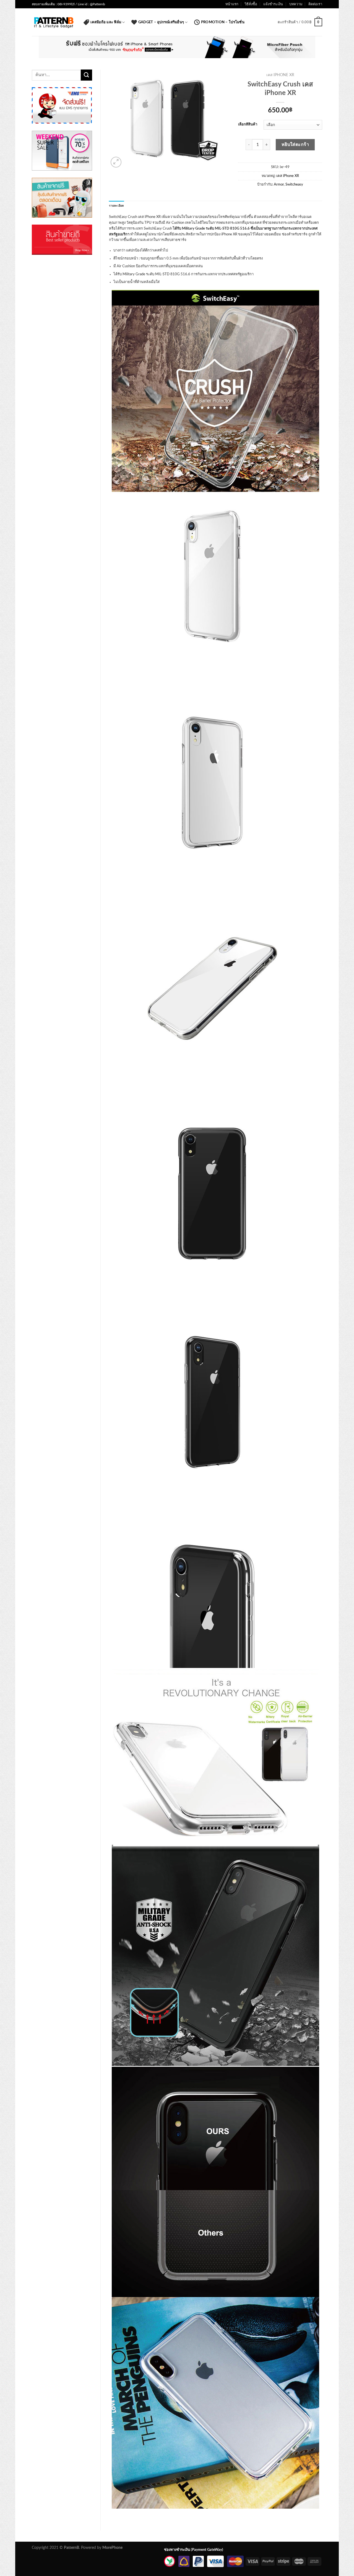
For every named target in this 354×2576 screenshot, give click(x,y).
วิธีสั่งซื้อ (251, 4)
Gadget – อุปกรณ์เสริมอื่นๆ (161, 22)
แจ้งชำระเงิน (273, 4)
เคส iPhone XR (280, 75)
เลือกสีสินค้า (248, 124)
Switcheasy (294, 184)
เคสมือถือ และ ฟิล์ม (106, 22)
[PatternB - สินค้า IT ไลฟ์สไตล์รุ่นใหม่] (54, 22)
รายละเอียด (117, 206)
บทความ (296, 4)
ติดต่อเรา (315, 4)
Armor (279, 184)
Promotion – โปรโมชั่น (223, 22)
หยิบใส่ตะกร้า (295, 145)
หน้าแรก (232, 4)
